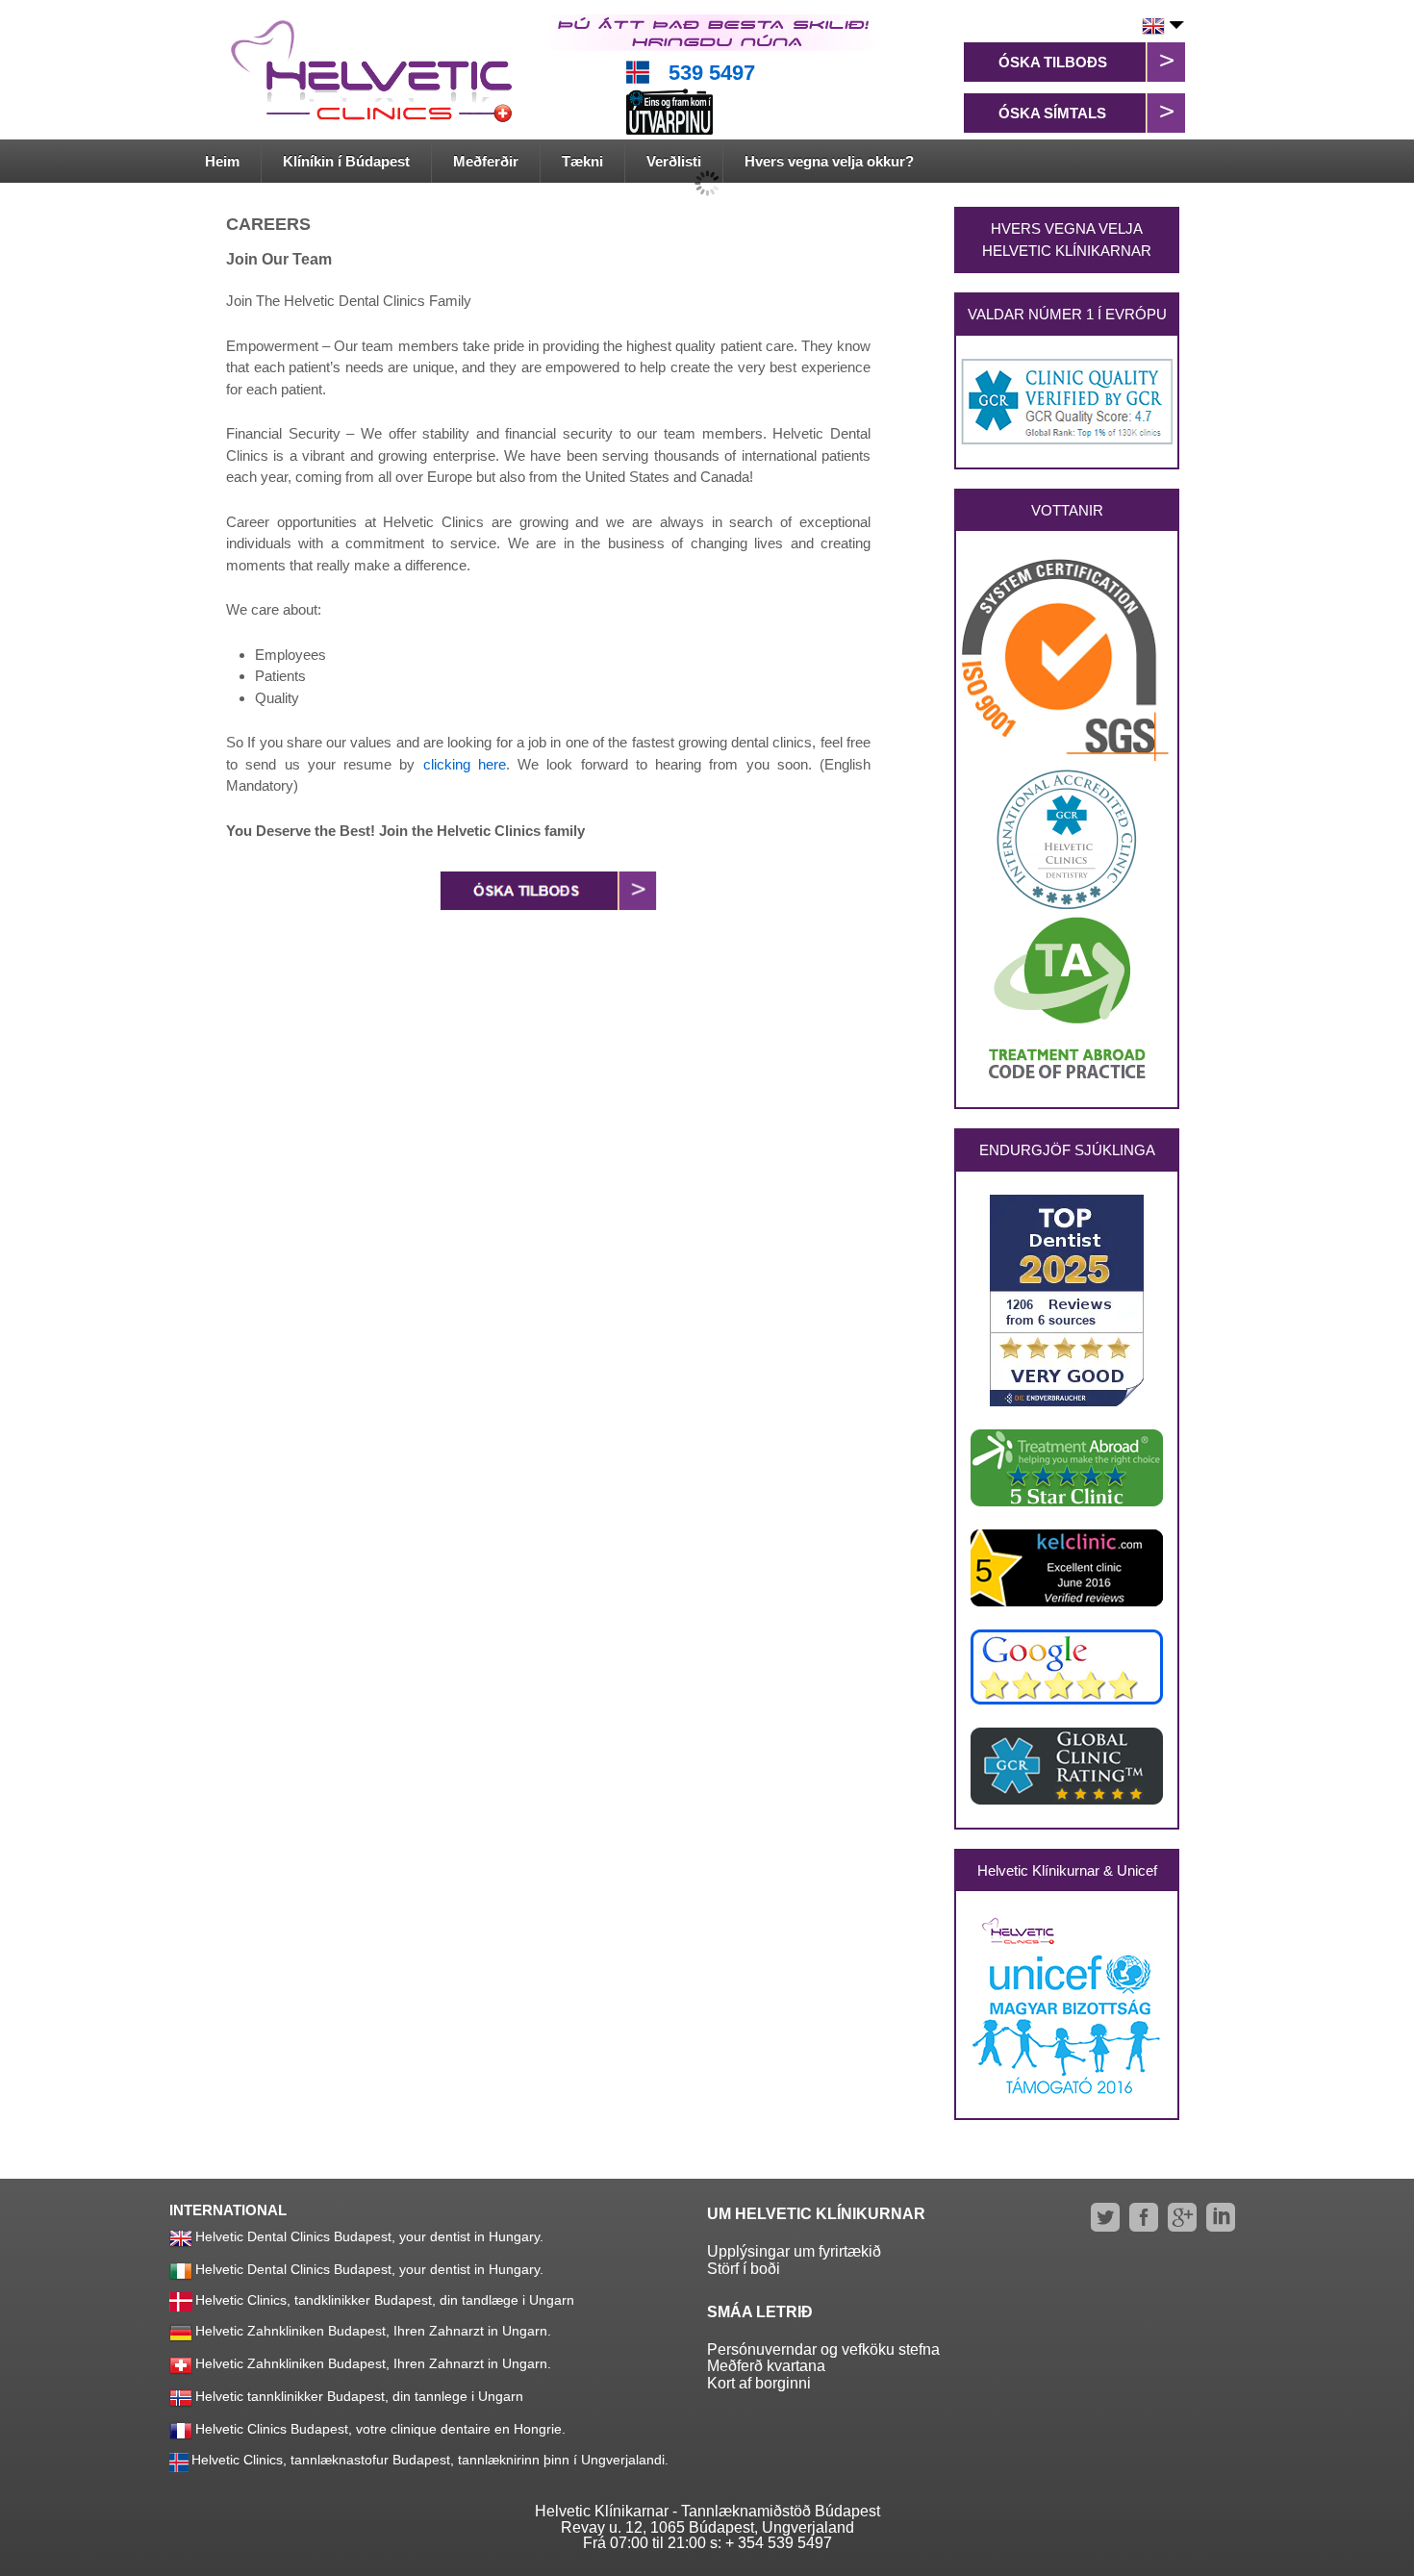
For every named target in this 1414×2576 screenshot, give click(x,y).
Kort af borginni (759, 2383)
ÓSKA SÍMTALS (1052, 113)
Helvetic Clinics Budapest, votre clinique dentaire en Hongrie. (380, 2429)
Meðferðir (486, 161)
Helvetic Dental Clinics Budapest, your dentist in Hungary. (369, 2236)
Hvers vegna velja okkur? (829, 161)
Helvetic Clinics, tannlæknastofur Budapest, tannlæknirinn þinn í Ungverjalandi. (430, 2460)
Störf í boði (744, 2269)
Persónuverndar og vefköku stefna (823, 2349)
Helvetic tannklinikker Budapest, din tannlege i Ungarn (359, 2396)
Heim (222, 161)
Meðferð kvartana (766, 2366)
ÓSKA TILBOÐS (1053, 62)
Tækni (582, 161)
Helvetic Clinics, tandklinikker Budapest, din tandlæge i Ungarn (385, 2300)
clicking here (465, 764)
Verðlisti (674, 161)
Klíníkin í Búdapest (346, 161)
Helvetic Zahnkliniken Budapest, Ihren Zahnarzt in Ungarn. (373, 2331)
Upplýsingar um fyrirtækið (794, 2251)
